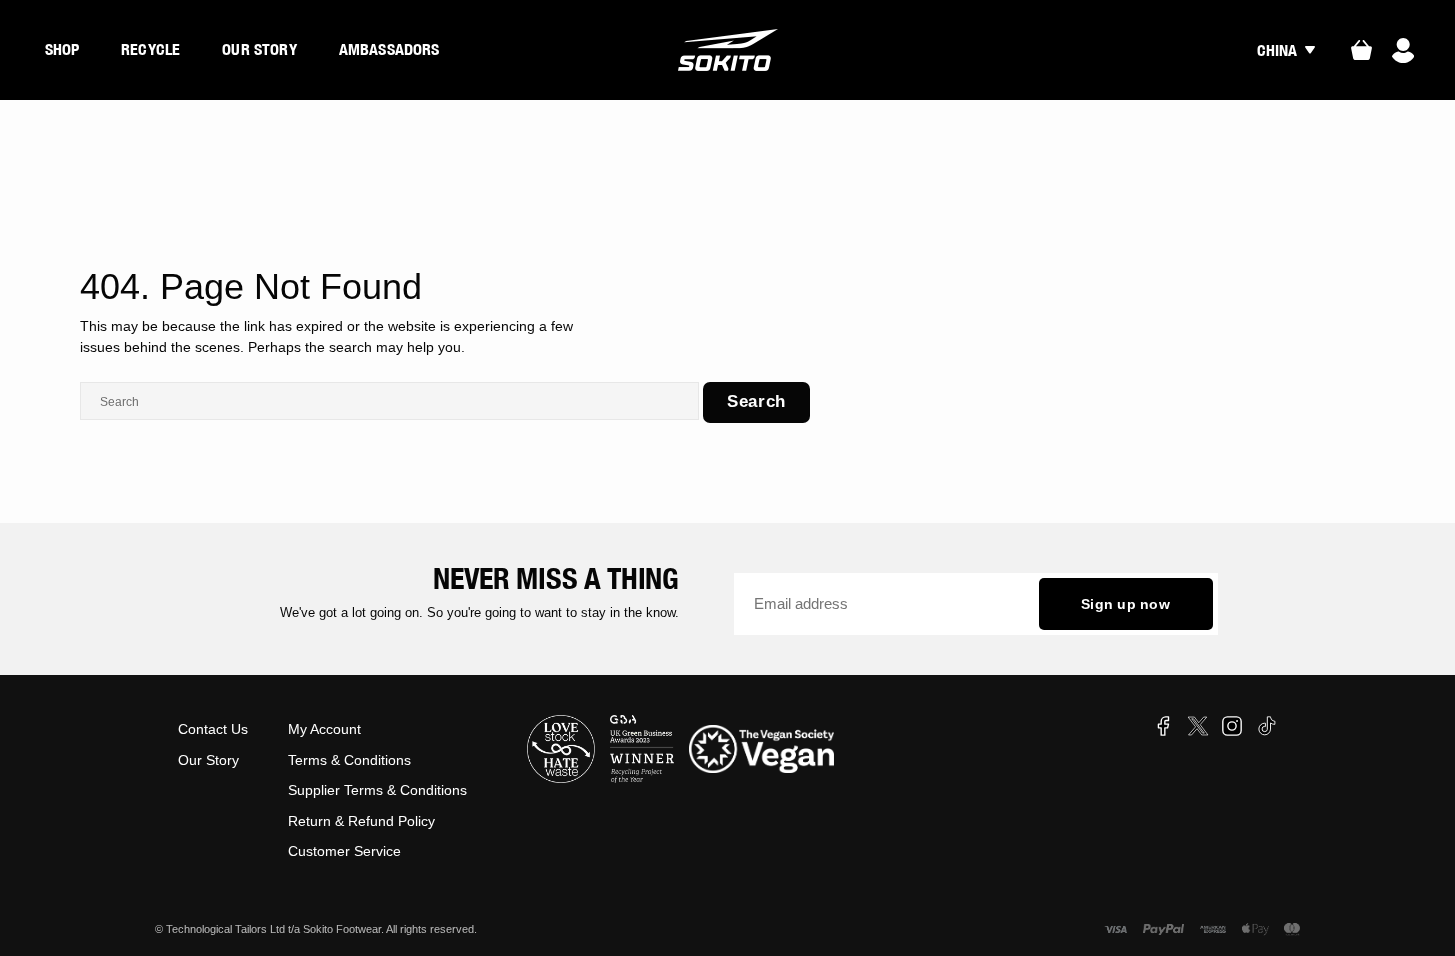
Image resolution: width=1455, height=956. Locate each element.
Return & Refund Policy (361, 821)
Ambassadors (389, 49)
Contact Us (213, 729)
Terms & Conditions (349, 760)
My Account (324, 729)
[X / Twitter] (1198, 726)
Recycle (150, 49)
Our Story (259, 49)
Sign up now (1125, 604)
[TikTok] (1267, 726)
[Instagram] (1232, 726)
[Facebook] (1163, 726)
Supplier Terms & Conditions (377, 790)
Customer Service (344, 851)
